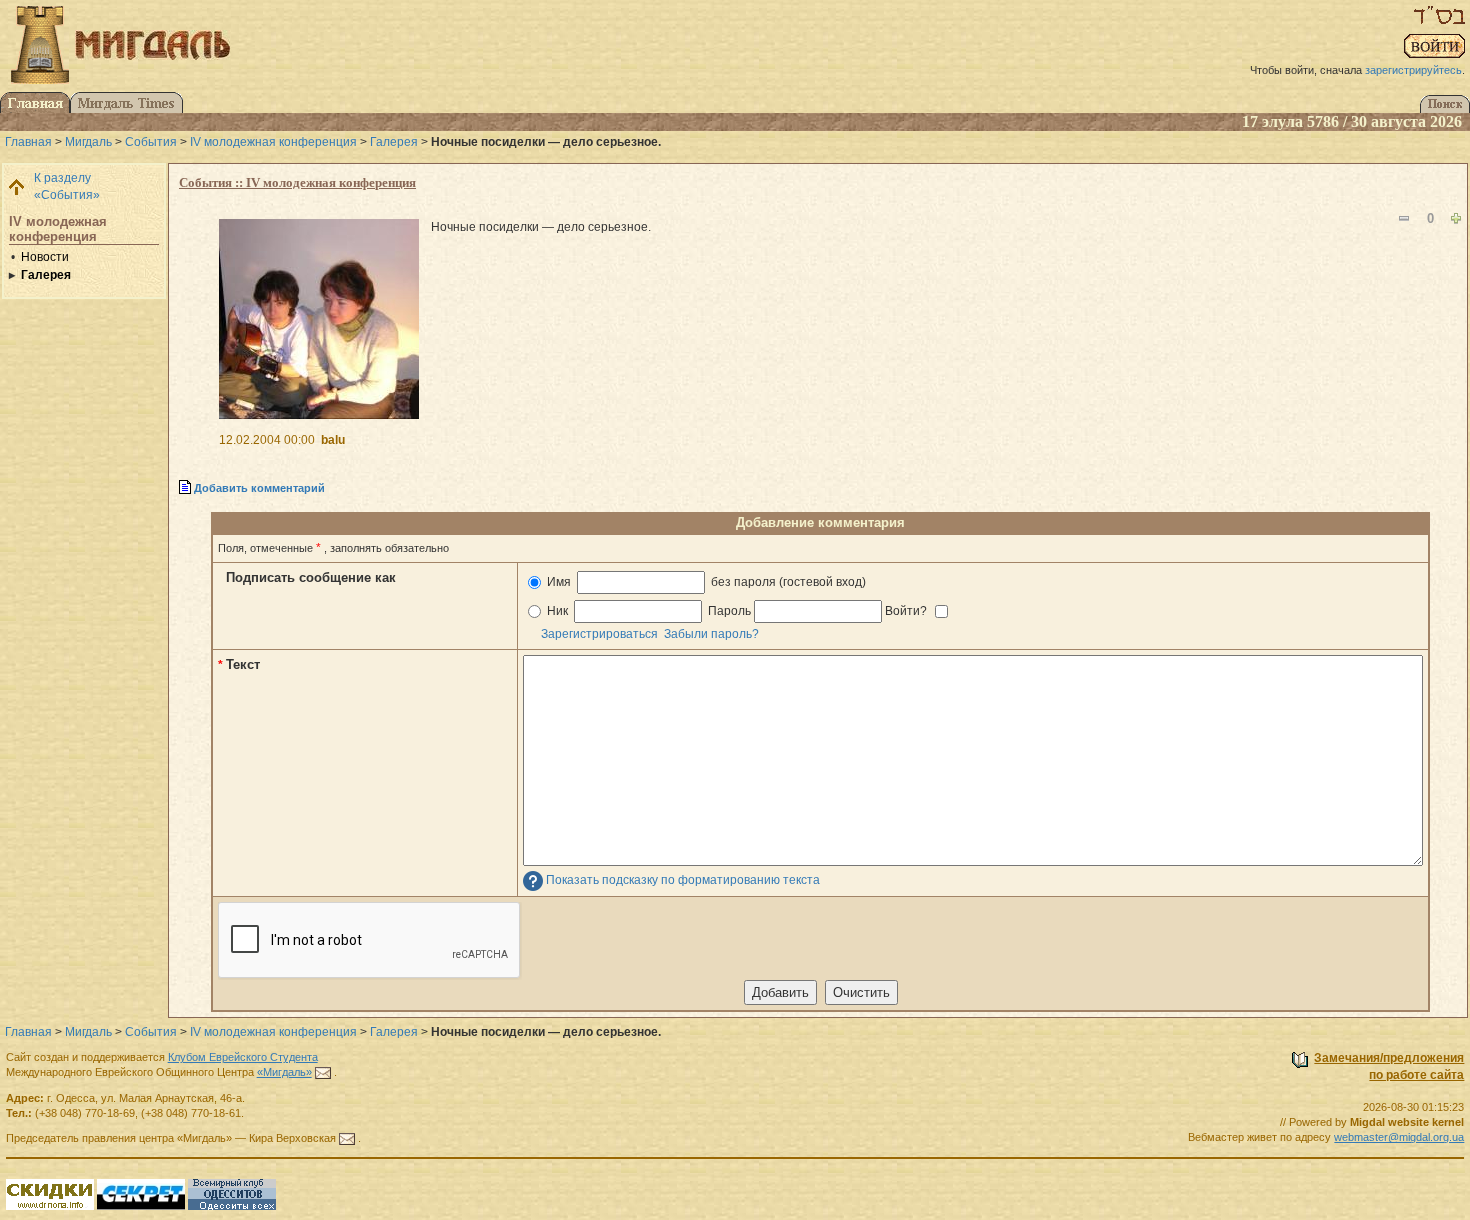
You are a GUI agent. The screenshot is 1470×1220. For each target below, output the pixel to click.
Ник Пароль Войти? (737, 611)
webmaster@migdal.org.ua (1399, 1137)
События (151, 142)
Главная (28, 142)
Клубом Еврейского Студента (243, 1057)
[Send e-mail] (323, 1072)
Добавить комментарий (259, 488)
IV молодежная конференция (273, 142)
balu (333, 440)
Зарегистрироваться (599, 634)
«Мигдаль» (284, 1072)
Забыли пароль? (711, 634)
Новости (45, 257)
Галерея (394, 142)
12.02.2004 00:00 (267, 440)
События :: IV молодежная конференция (297, 182)
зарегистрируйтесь (1413, 70)
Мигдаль (88, 142)
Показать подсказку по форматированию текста (683, 881)
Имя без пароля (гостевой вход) (705, 582)
